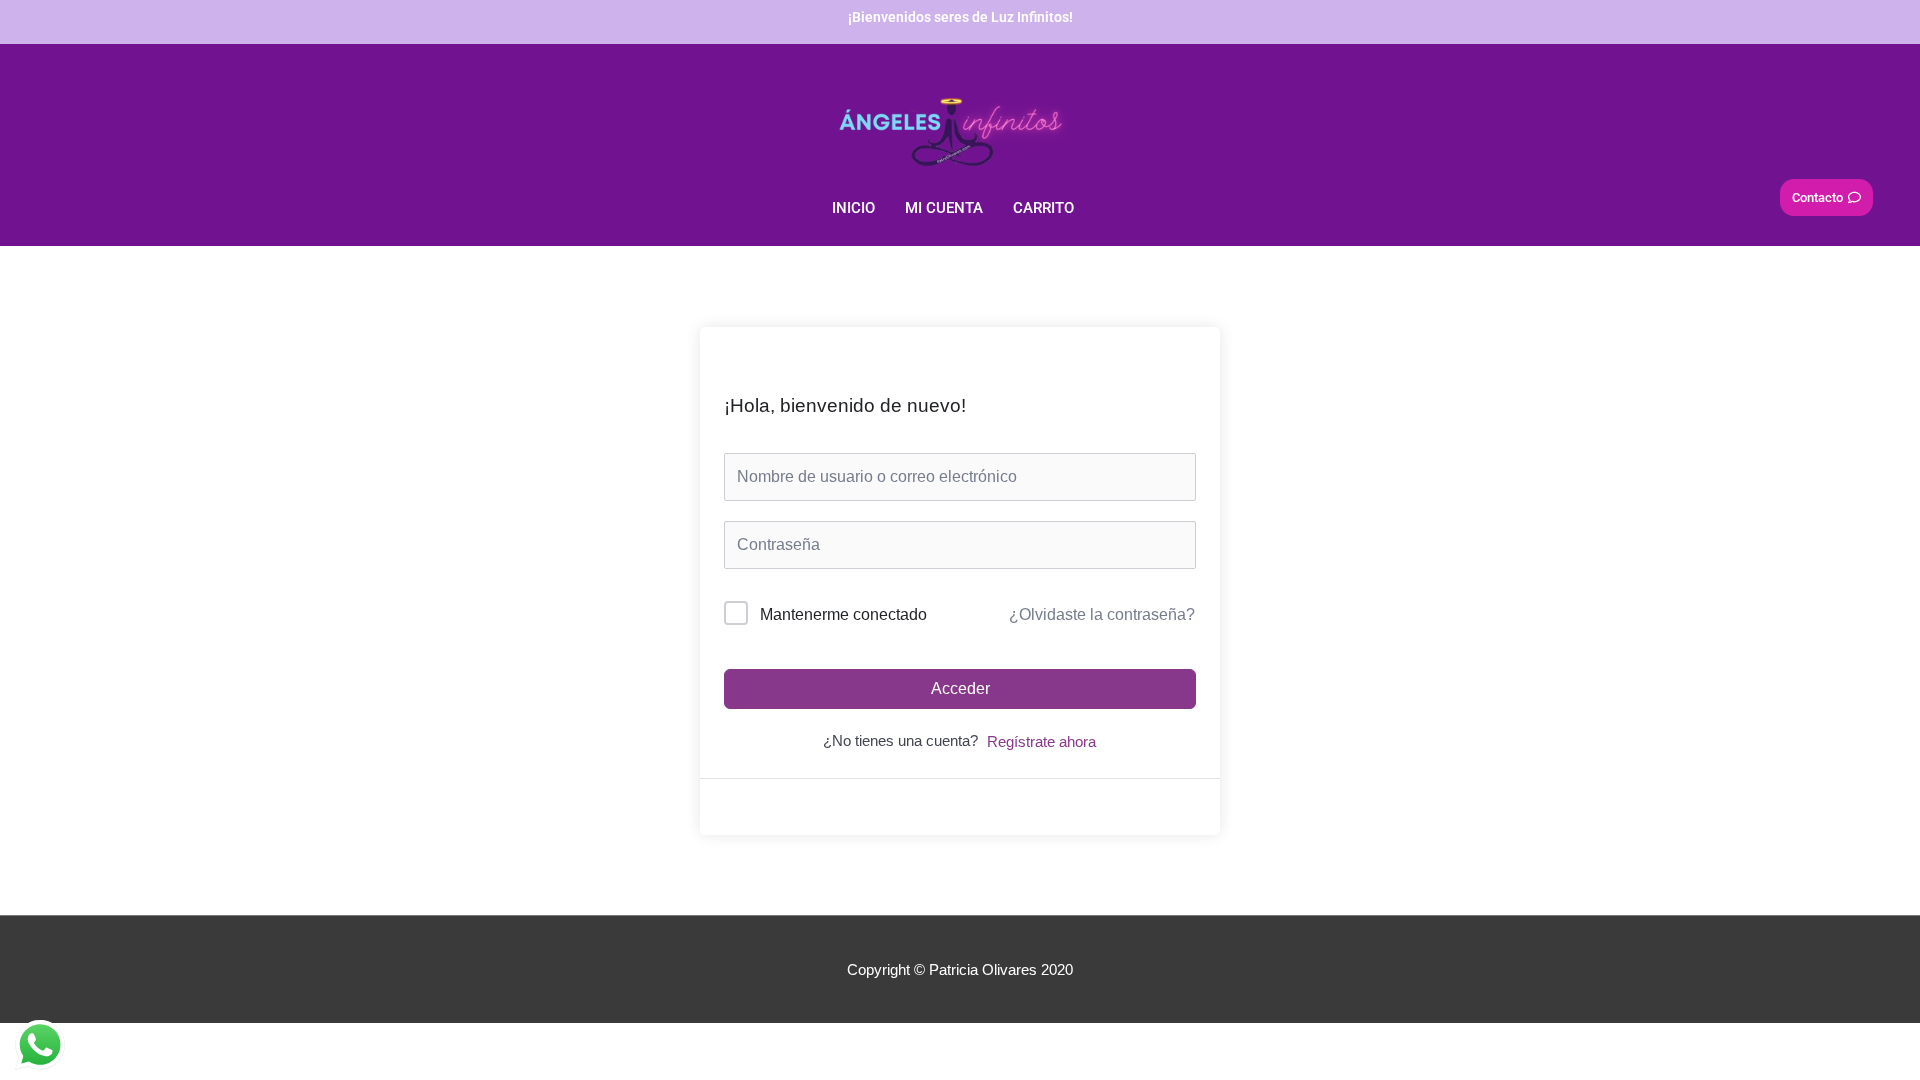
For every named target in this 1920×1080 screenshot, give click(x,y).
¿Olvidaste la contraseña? (1102, 614)
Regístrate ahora (1041, 741)
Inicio (853, 208)
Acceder (960, 688)
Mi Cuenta (944, 208)
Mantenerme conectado (843, 614)
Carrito (1043, 208)
